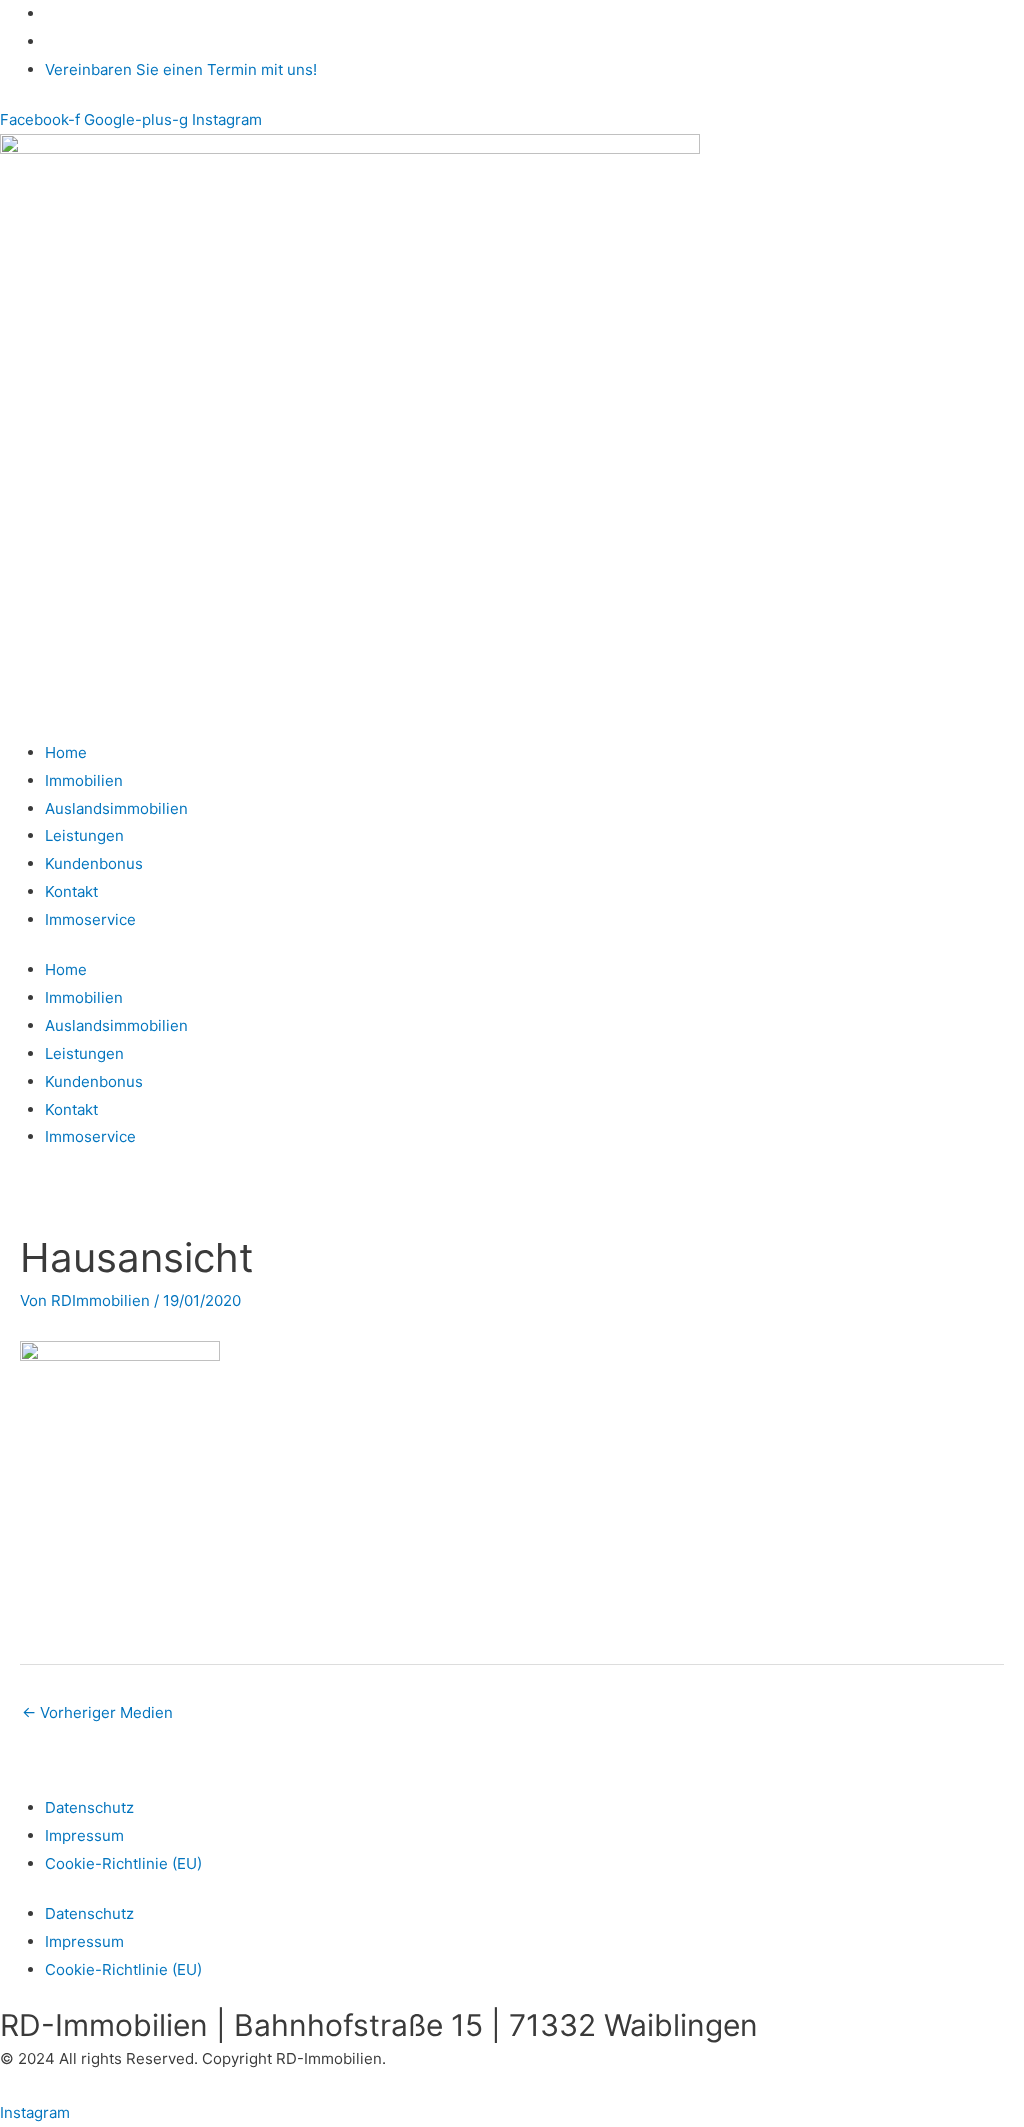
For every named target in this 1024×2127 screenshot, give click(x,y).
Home (66, 752)
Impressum (84, 1835)
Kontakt (71, 891)
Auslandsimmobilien (116, 808)
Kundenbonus (94, 863)
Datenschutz (89, 1807)
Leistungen (84, 835)
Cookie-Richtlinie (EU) (123, 1863)
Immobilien (84, 780)
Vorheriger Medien (97, 1712)
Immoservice (90, 919)
